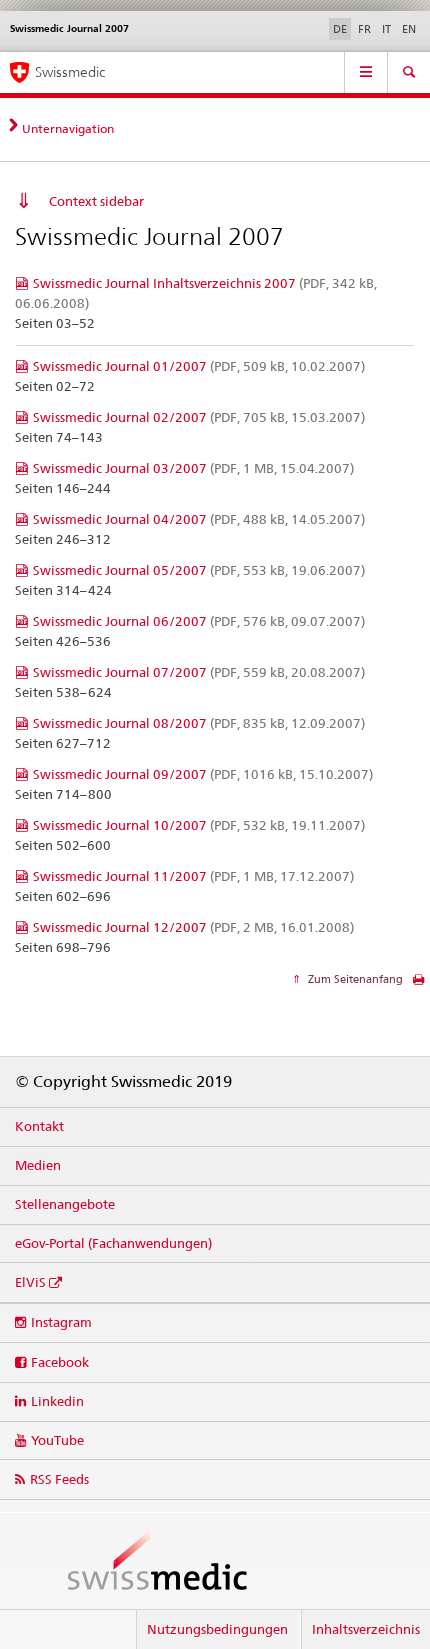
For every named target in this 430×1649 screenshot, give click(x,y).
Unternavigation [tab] (68, 128)
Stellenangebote (65, 1204)
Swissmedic (70, 72)
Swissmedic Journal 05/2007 (199, 570)
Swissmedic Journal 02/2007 (199, 417)
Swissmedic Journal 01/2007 (199, 366)
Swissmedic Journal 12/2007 (193, 927)
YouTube (57, 1440)
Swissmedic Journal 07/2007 (199, 672)
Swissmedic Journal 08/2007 (199, 723)
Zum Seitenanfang (354, 979)
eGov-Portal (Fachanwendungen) (113, 1243)
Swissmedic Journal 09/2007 (203, 774)
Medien (38, 1165)
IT (386, 29)
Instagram (61, 1322)
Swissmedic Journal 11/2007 (193, 876)
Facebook (60, 1362)
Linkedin (57, 1401)
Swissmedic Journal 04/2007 (199, 519)
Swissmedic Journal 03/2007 (193, 468)
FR (364, 29)
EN (409, 29)
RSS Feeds (59, 1479)
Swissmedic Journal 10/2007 (199, 825)
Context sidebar (96, 201)
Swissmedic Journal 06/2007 (199, 621)
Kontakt (39, 1126)
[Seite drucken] (418, 984)
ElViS (30, 1282)
